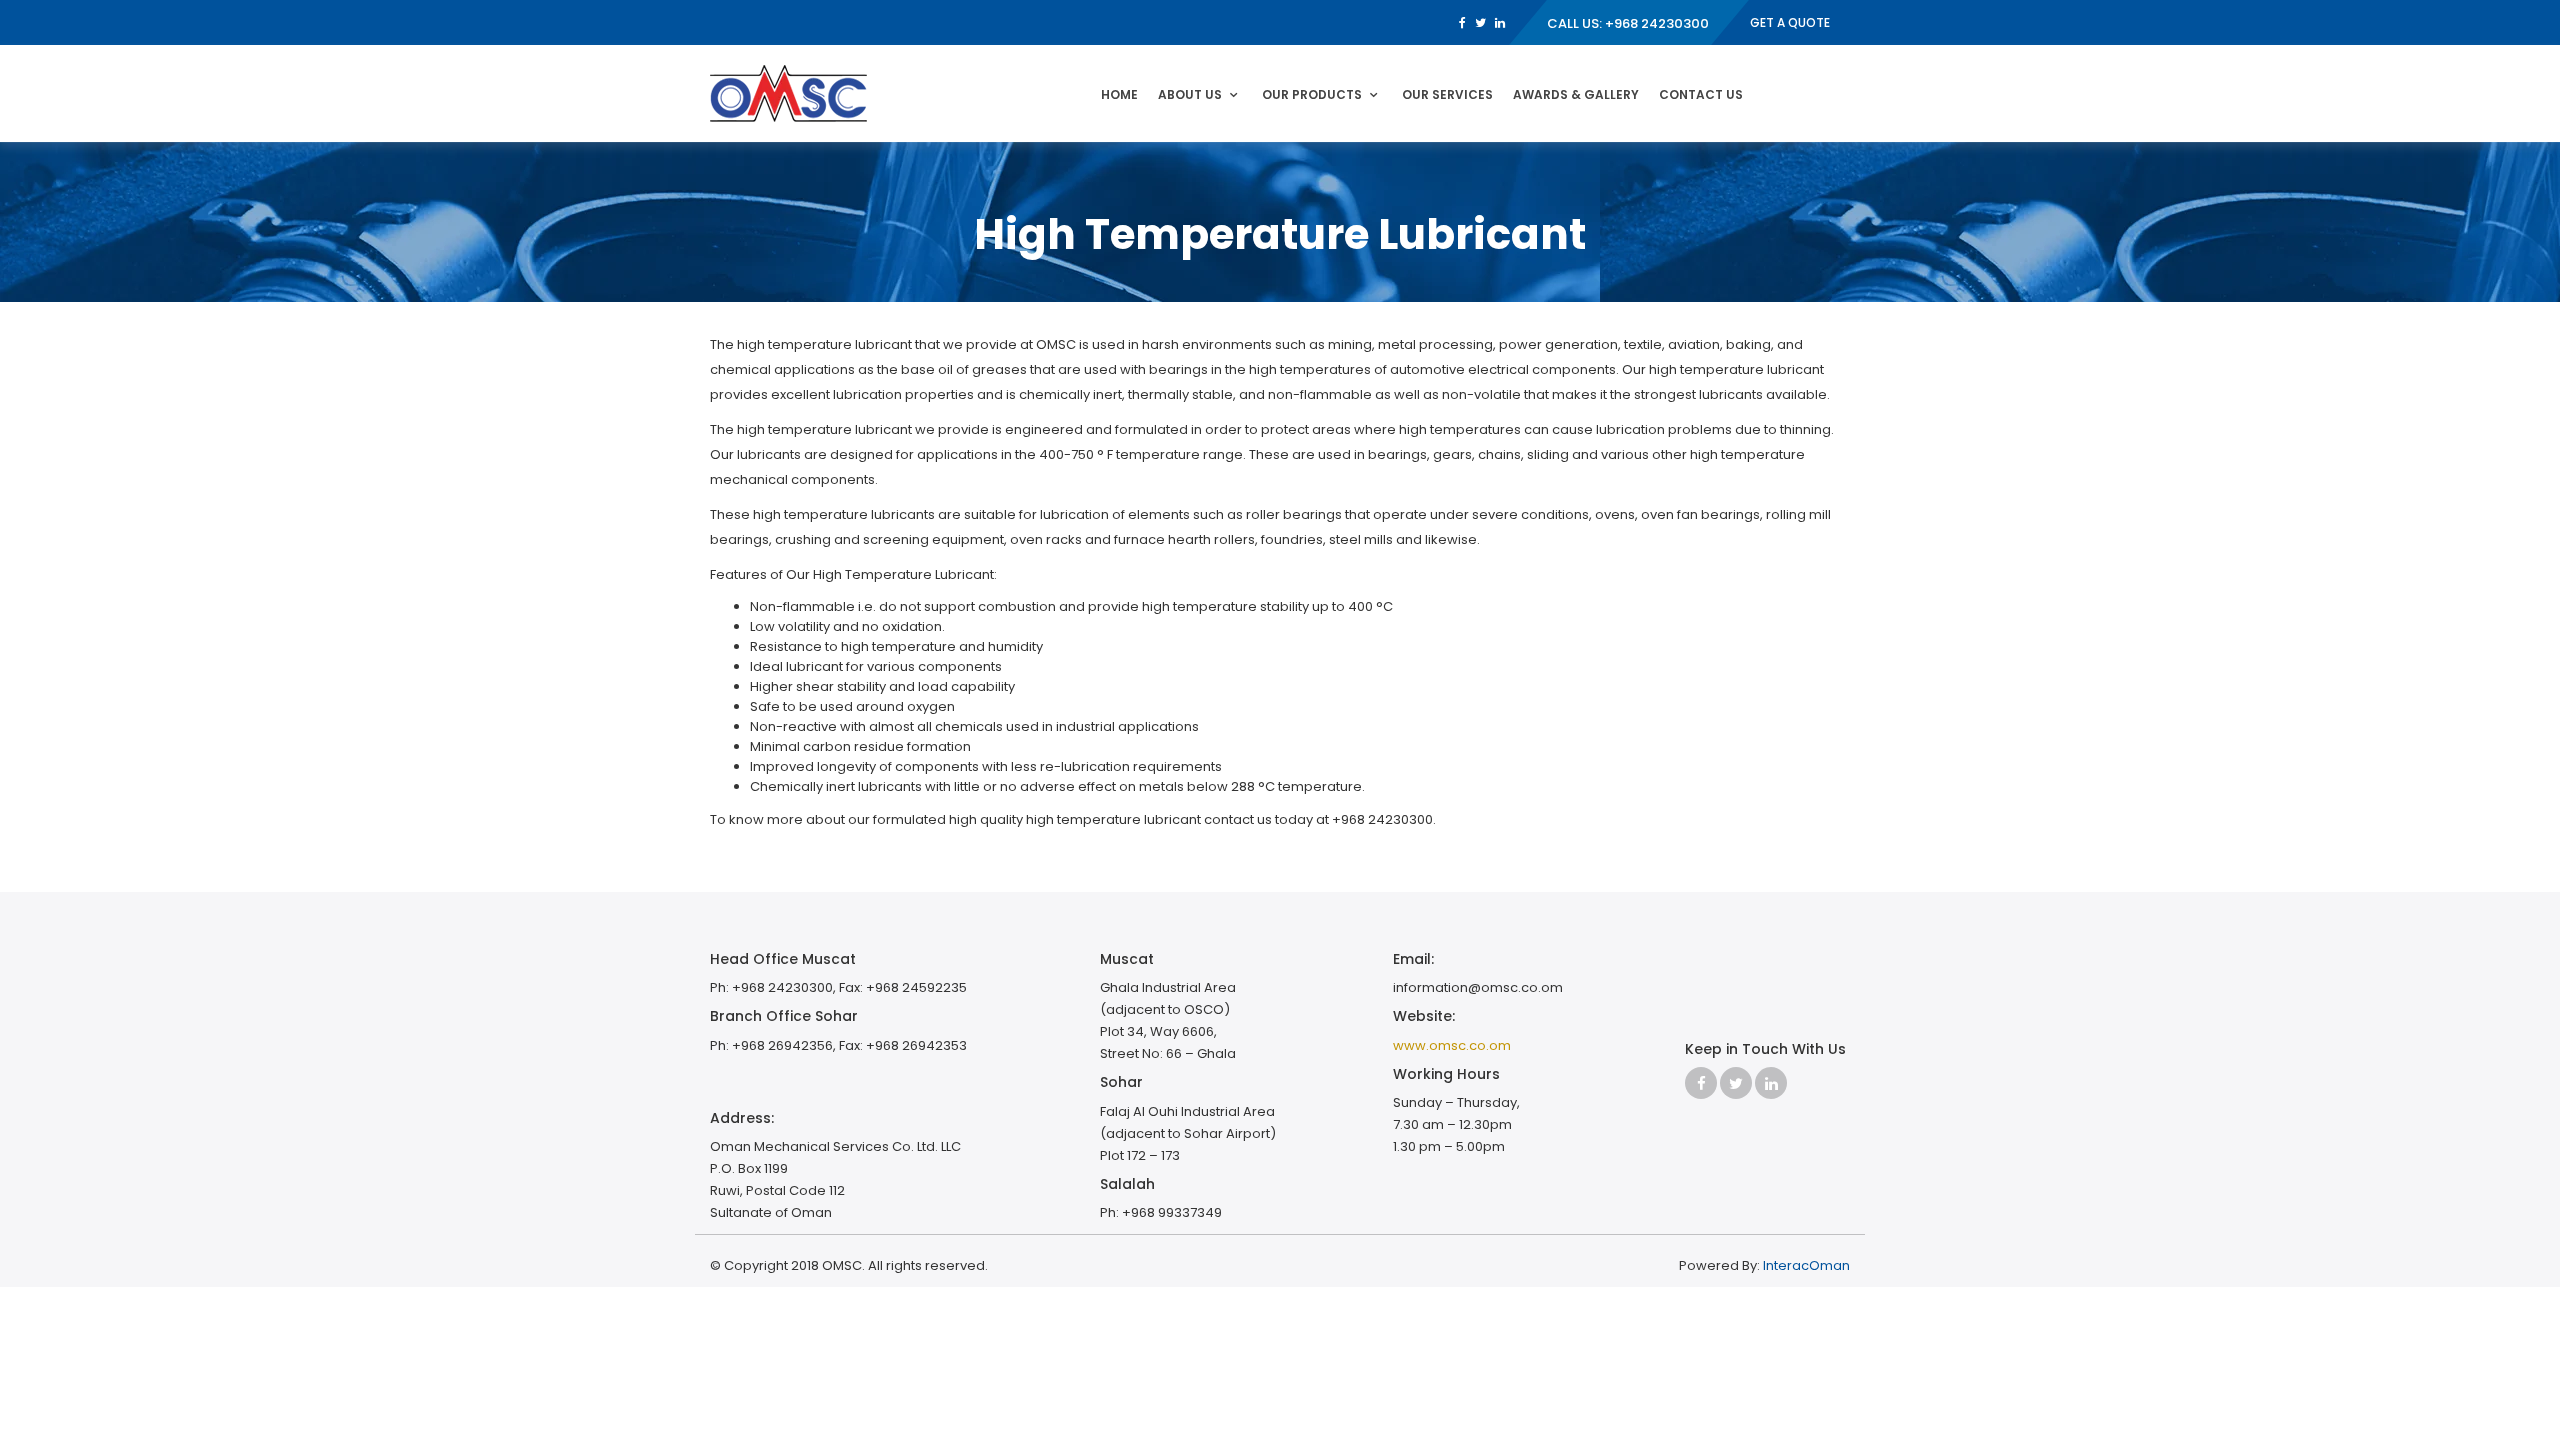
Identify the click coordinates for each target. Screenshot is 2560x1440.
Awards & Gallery (1576, 94)
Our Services (1447, 94)
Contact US (1701, 94)
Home (1119, 94)
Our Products (1312, 94)
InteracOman (1806, 1265)
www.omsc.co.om (1452, 1045)
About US (1190, 94)
